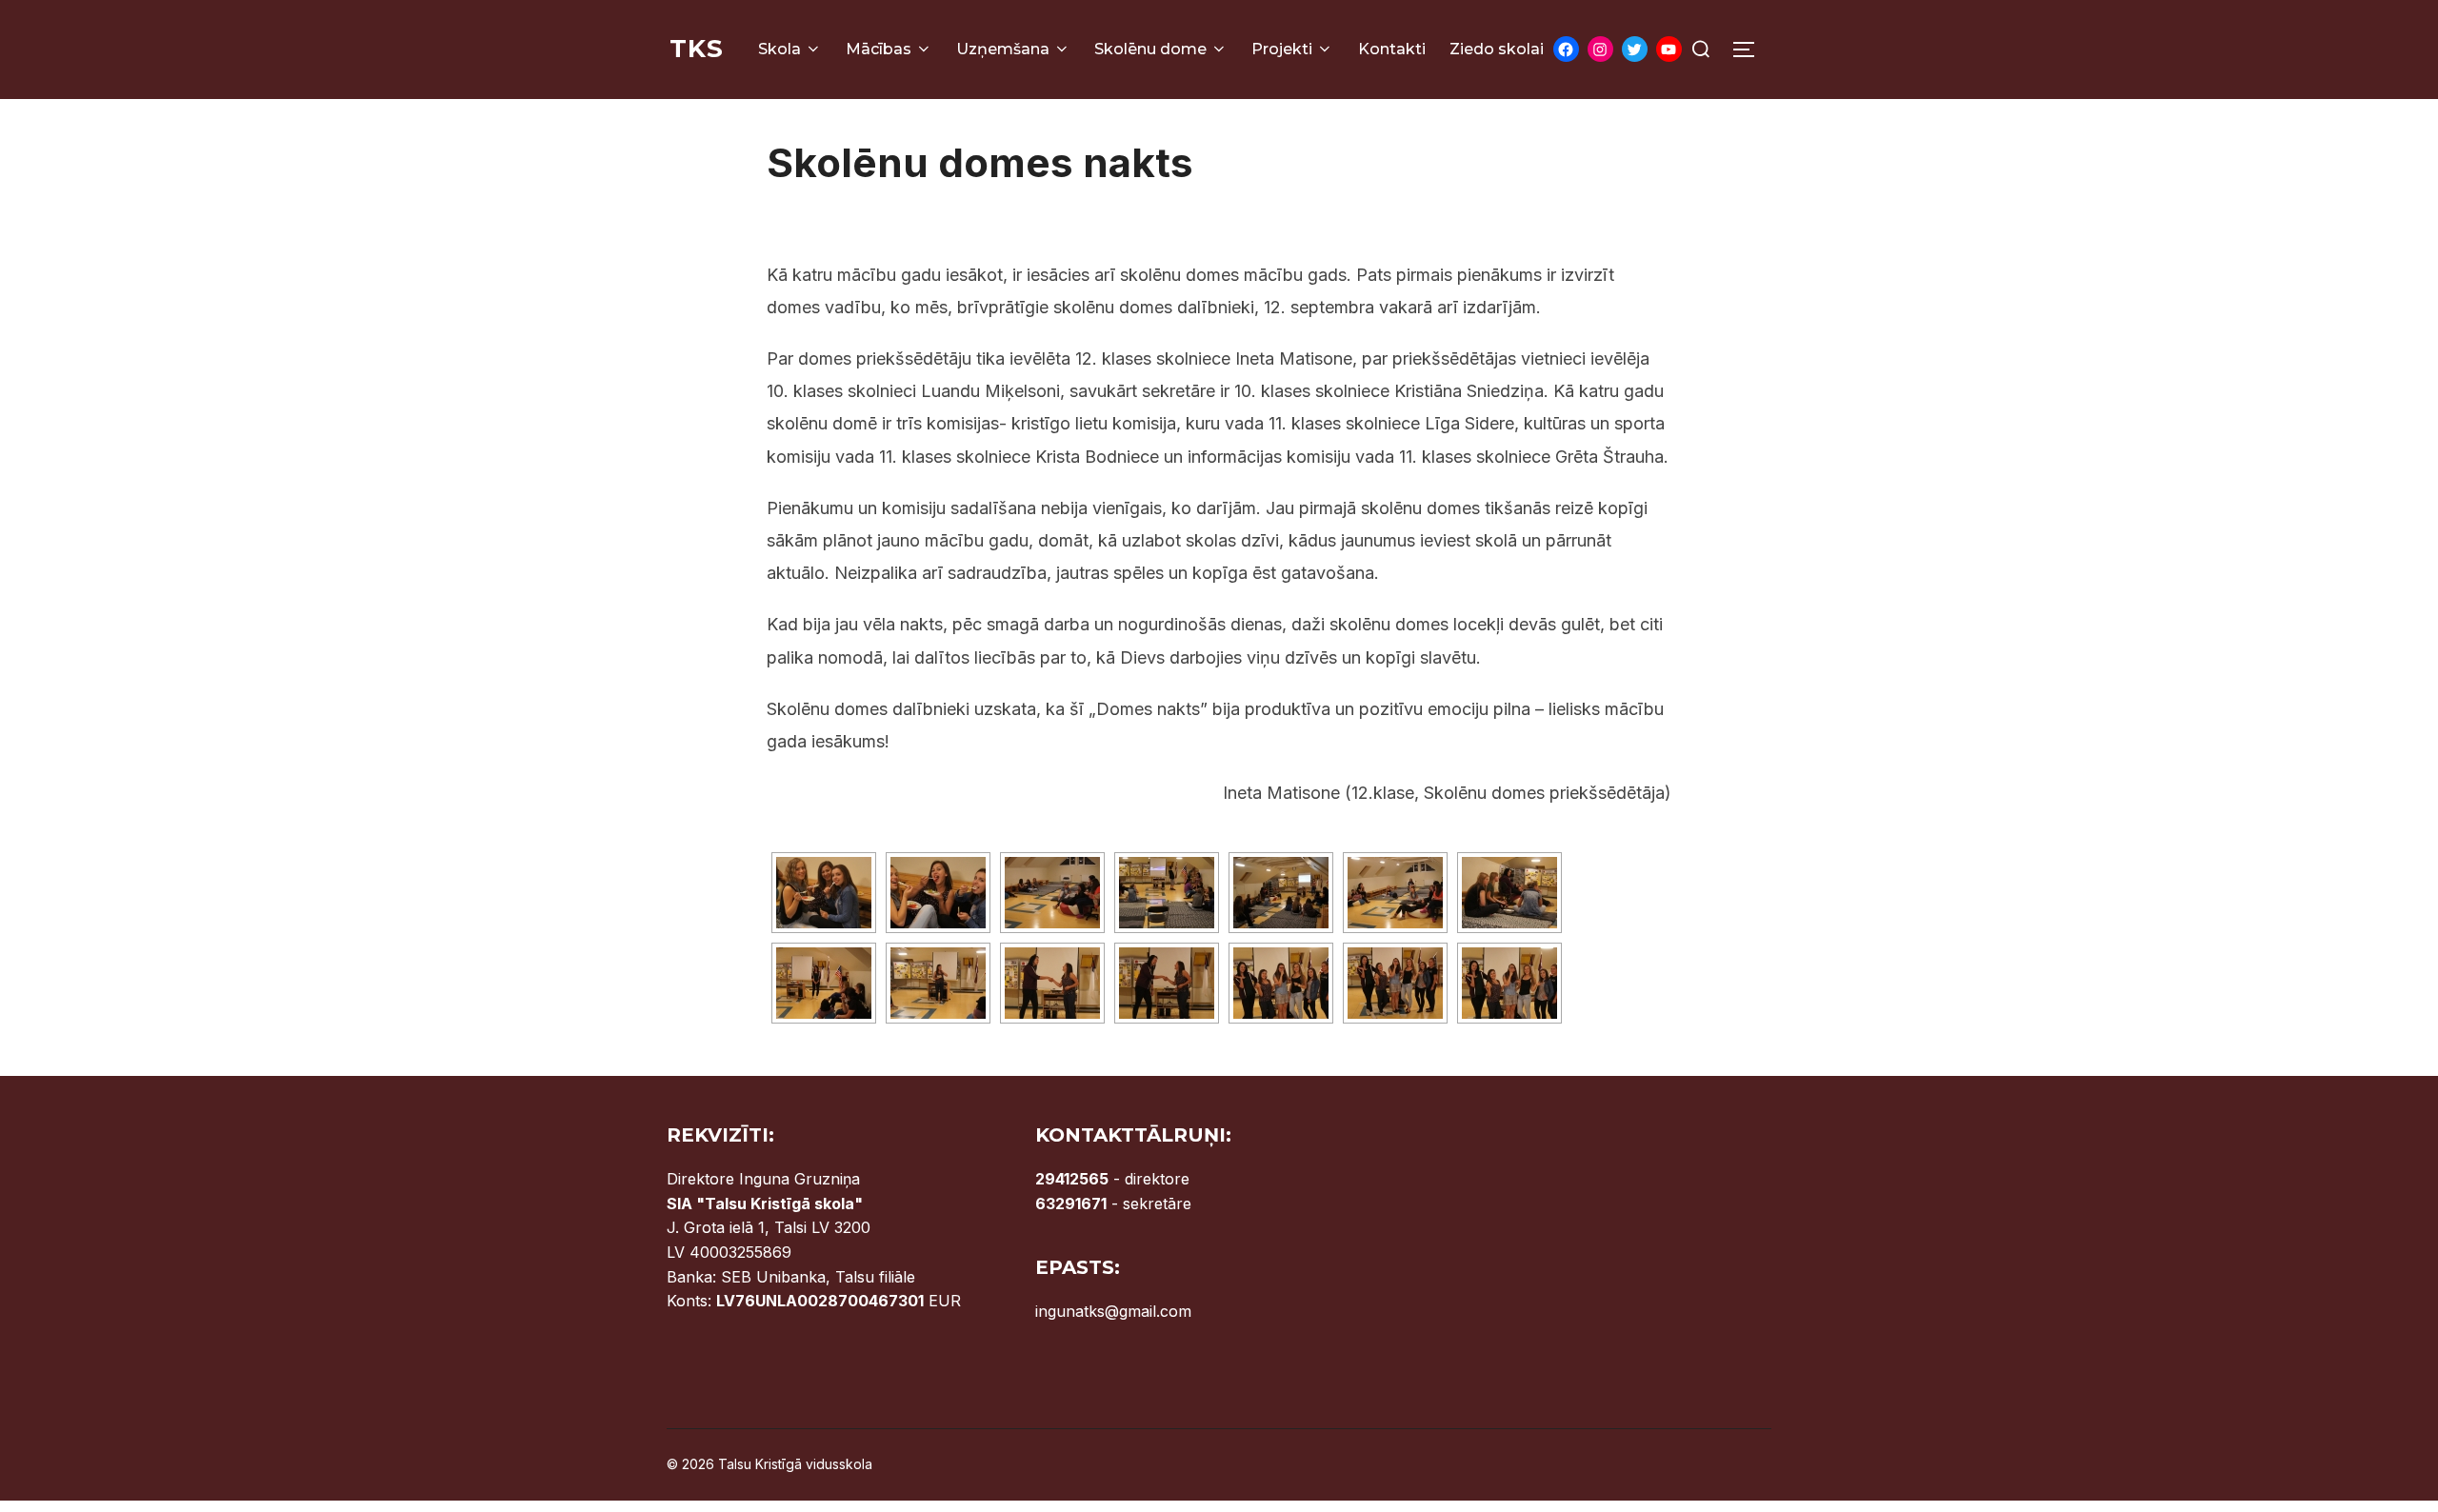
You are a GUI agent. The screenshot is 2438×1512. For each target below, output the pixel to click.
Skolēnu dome (1150, 49)
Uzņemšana (1003, 49)
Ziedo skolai (1497, 49)
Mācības (879, 49)
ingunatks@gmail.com (1113, 1311)
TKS (697, 49)
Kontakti (1392, 49)
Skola (779, 49)
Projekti (1282, 49)
